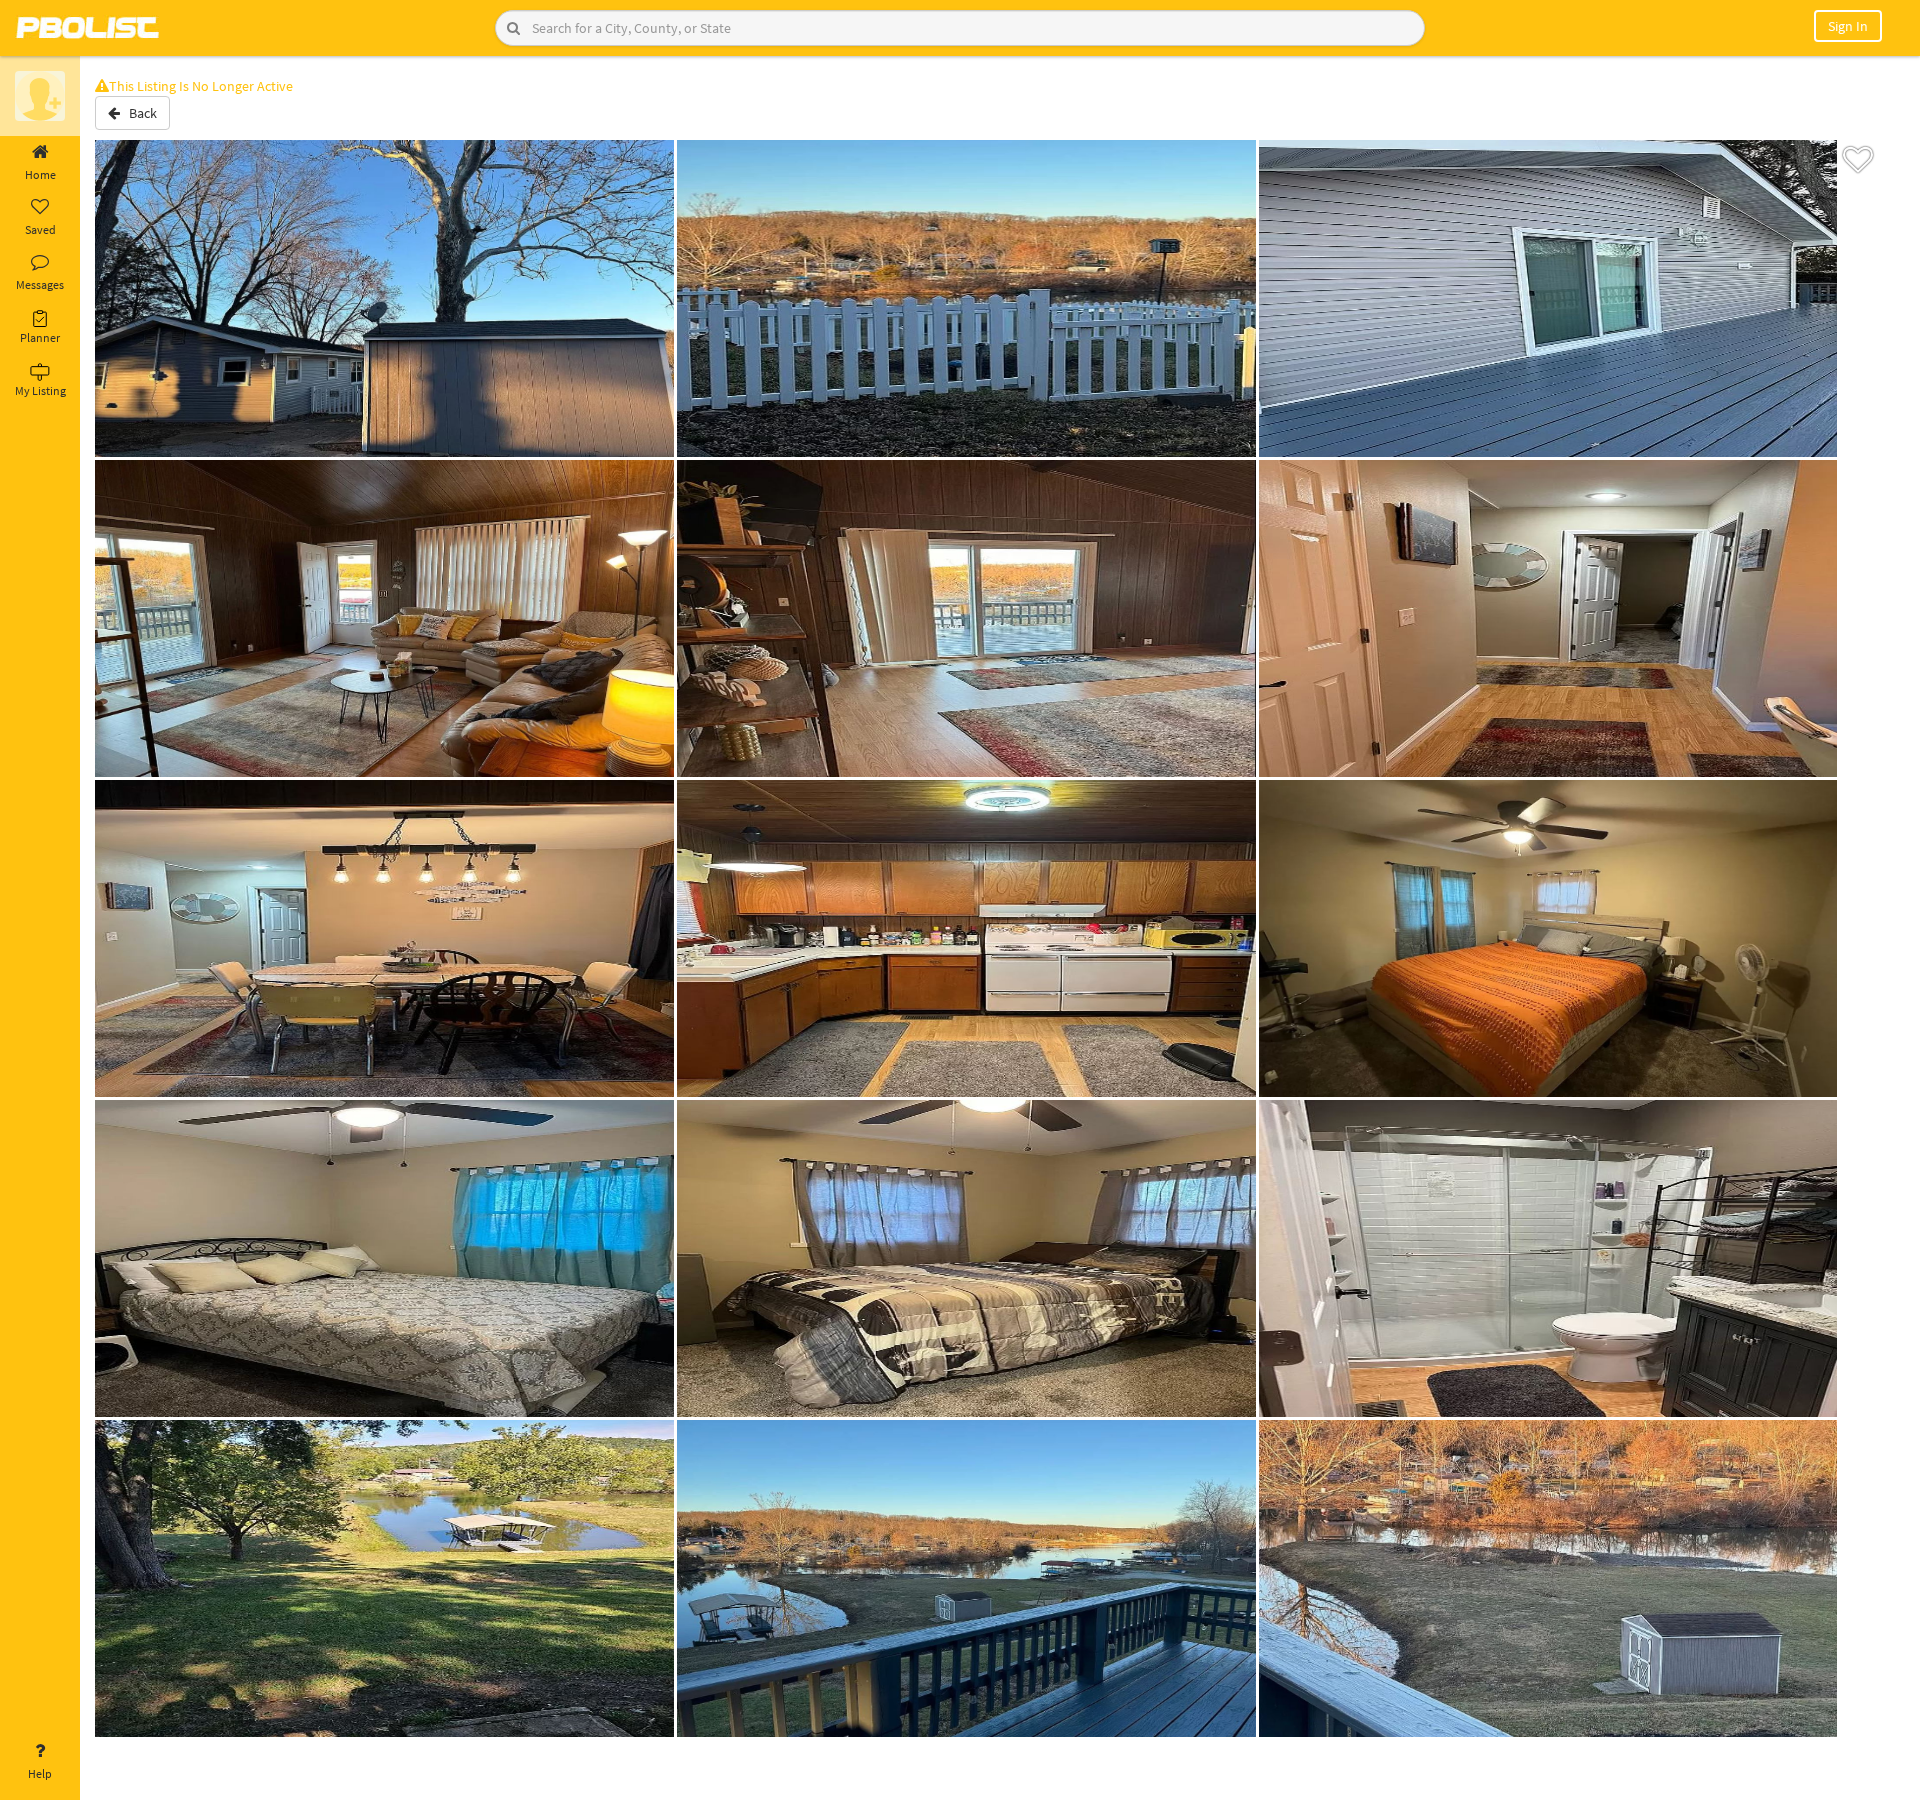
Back (138, 113)
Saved (40, 229)
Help (40, 1773)
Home (40, 174)
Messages (40, 284)
